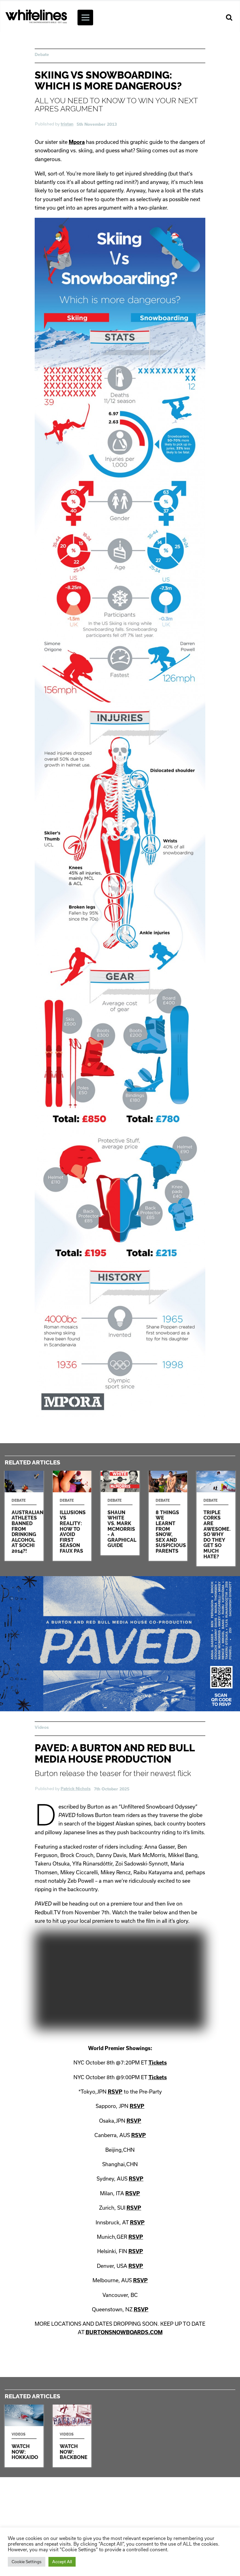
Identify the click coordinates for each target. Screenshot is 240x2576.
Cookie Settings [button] (27, 2562)
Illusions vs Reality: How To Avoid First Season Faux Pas (72, 1516)
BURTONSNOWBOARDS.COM (124, 2332)
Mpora (77, 142)
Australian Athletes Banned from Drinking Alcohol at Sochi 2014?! (24, 1516)
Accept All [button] (62, 2562)
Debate (42, 54)
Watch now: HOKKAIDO (24, 2436)
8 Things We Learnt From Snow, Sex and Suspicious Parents (168, 1516)
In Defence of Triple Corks (216, 1518)
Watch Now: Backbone (72, 2436)
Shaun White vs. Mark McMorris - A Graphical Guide (120, 1513)
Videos (42, 1727)
